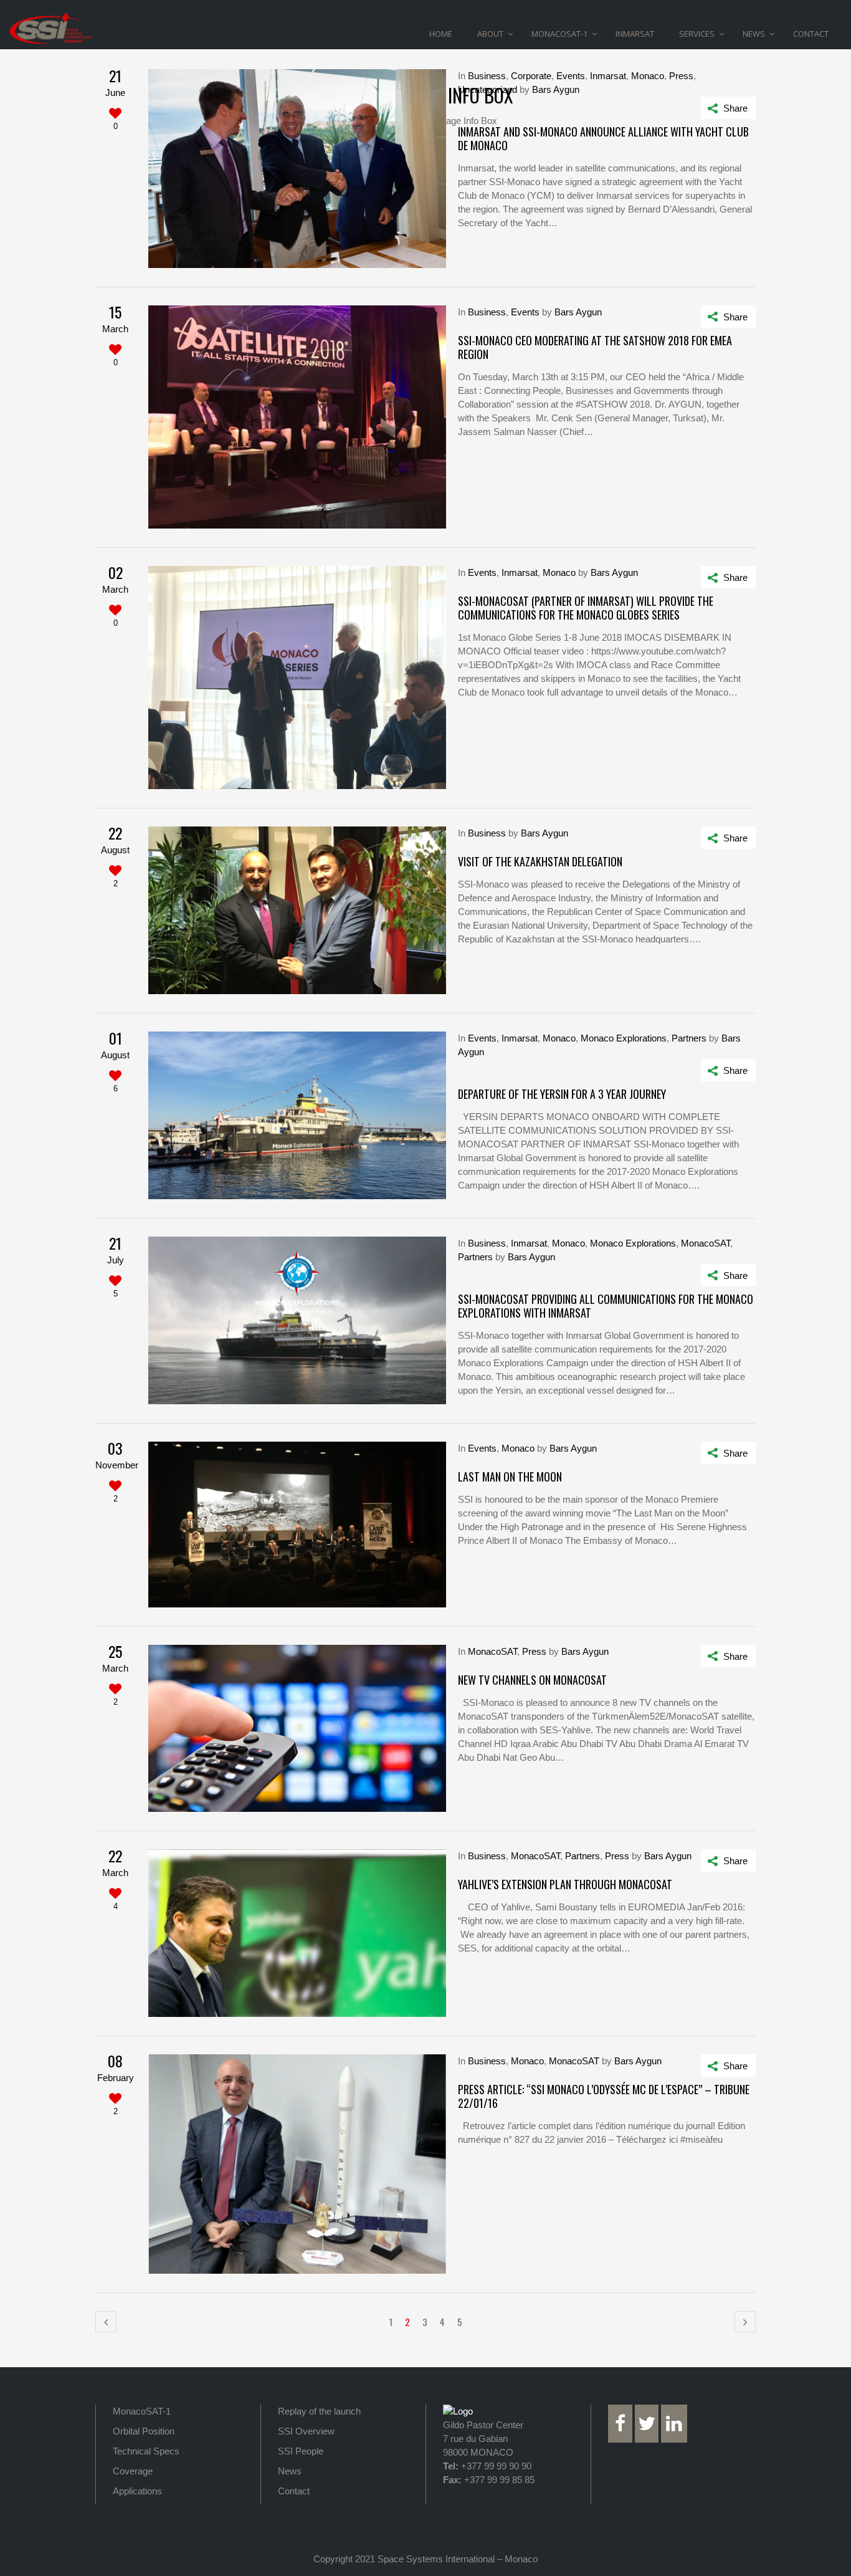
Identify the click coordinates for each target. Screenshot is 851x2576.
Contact (294, 2491)
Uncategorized (487, 89)
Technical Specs (146, 2451)
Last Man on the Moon (510, 1477)
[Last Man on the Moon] (297, 1525)
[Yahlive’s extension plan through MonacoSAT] (297, 1933)
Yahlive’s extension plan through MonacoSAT (565, 1884)
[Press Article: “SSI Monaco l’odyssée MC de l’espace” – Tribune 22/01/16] (297, 2164)
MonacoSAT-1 (142, 2411)
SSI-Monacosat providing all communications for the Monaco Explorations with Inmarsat (606, 1306)
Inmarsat (608, 76)
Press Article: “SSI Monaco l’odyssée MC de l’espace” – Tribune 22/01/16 (604, 2096)
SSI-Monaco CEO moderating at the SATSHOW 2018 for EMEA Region (595, 347)
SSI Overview (306, 2431)
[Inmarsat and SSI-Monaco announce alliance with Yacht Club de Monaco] (297, 169)
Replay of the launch (319, 2411)
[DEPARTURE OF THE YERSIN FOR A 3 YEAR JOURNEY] (297, 1115)
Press (681, 76)
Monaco (648, 76)
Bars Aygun (556, 89)
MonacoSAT (706, 1243)
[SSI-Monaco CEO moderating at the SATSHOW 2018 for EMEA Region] (297, 417)
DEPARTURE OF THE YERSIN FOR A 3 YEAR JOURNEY (562, 1094)
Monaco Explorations (624, 1038)
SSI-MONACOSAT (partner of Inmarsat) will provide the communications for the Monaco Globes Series (586, 608)
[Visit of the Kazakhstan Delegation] (297, 910)
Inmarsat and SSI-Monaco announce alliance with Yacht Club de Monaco (603, 138)
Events (571, 76)
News (290, 2471)
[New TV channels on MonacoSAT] (297, 1729)
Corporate (531, 76)
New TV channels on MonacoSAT (532, 1680)
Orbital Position (144, 2431)
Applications (137, 2491)
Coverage (133, 2471)
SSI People (301, 2451)
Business (487, 76)
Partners (689, 1038)
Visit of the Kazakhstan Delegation (540, 861)
